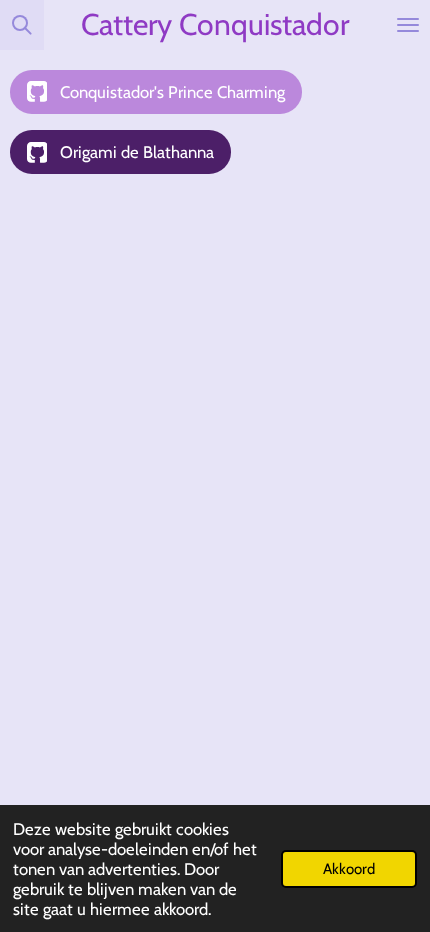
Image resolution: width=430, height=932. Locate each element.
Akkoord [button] (349, 869)
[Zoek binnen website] (22, 25)
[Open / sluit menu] (408, 25)
